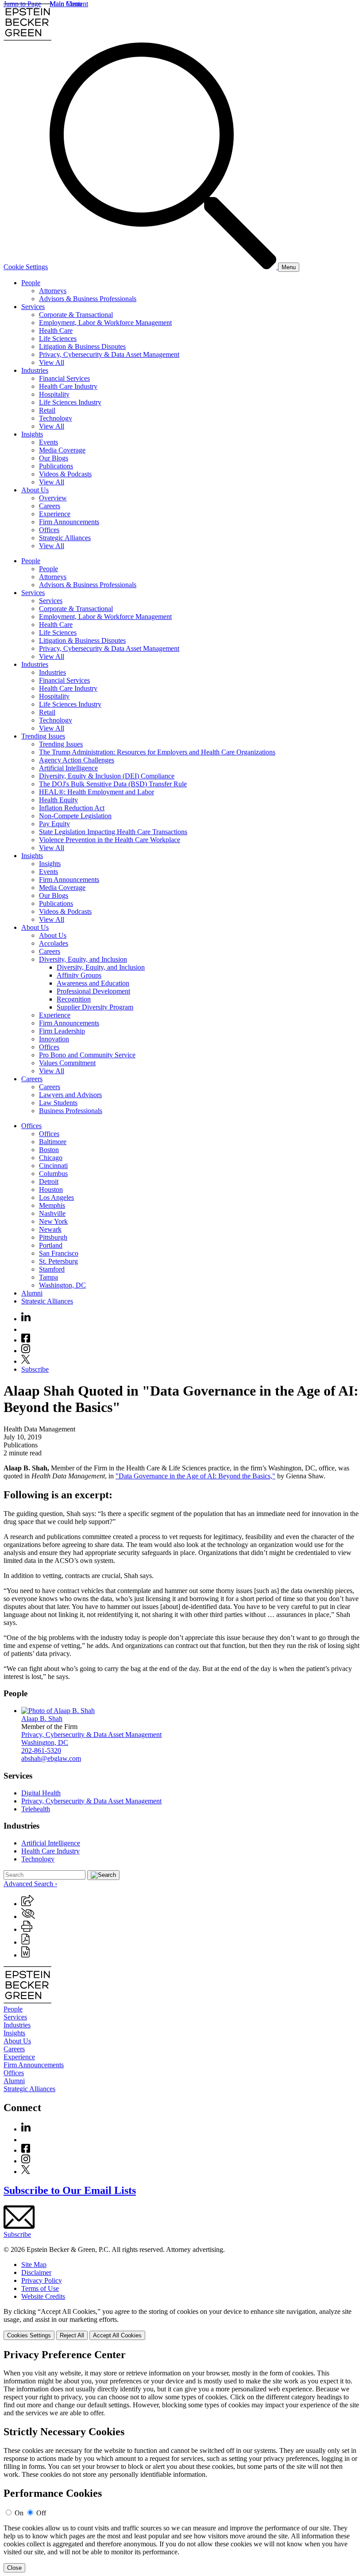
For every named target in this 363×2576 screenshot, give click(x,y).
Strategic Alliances (65, 538)
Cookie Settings (26, 267)
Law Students (58, 1103)
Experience (55, 514)
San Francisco (59, 1253)
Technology (56, 418)
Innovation (54, 1039)
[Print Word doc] (25, 1955)
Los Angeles (56, 1197)
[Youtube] (26, 1329)
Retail (47, 410)
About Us (35, 490)
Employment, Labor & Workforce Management (105, 323)
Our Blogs (54, 458)
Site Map (34, 2265)
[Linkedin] (26, 1319)
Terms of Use (40, 2288)
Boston (49, 1150)
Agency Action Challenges (77, 760)
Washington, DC (62, 1285)
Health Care (56, 331)
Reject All (72, 2335)
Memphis (52, 1205)
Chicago (51, 1158)
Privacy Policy (42, 2280)
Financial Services (64, 378)
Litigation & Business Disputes (82, 346)
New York (53, 1221)
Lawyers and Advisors (70, 1095)
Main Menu (66, 4)
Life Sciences (58, 338)
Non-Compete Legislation (75, 816)
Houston (51, 1189)
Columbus (53, 1174)
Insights (32, 434)
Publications (56, 466)
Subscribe (35, 1369)
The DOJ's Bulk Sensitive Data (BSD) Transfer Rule (113, 784)
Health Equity (58, 800)
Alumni (32, 1293)
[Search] (164, 267)
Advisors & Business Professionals (88, 299)
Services (33, 307)
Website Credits (43, 2296)
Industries (35, 370)
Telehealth (36, 1809)
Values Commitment (67, 1063)
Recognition (74, 999)
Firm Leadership (62, 1031)
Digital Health (41, 1793)
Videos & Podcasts (65, 474)
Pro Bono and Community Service (87, 1055)
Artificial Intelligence (68, 768)
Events (48, 442)
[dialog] (181, 2324)
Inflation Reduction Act (72, 808)
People (31, 283)
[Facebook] (26, 1340)
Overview (53, 498)
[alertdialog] (181, 2461)
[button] (27, 1904)
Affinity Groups (79, 975)
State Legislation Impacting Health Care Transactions (113, 832)
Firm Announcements (69, 522)
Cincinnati (53, 1166)
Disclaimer (36, 2272)
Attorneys (53, 291)
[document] (181, 2461)
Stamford (52, 1269)
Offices (49, 530)
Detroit (49, 1182)
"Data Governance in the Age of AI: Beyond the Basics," (195, 1476)
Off (41, 2513)
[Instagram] (26, 1351)
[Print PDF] (25, 1942)
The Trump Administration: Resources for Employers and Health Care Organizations (157, 752)
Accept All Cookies (117, 2335)
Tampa (48, 1277)
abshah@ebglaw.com (51, 1758)
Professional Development (93, 991)
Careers (50, 506)
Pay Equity (54, 824)
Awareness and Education (93, 983)
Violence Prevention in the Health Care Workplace (110, 840)
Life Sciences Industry (70, 402)
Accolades (54, 943)
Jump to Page (22, 4)
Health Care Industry (68, 386)
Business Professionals (71, 1111)
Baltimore (53, 1142)
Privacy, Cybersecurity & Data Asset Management (109, 354)
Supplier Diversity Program (95, 1007)
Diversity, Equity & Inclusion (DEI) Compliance (107, 776)
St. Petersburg (58, 1261)
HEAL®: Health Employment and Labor (97, 792)
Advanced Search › (30, 1884)
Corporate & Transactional (76, 315)
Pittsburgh (53, 1237)
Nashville (52, 1213)
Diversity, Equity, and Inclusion (83, 959)
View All (52, 362)
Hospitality (54, 394)
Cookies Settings (29, 2335)
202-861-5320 (41, 1750)
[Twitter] (26, 1361)
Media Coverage (62, 450)
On (19, 2513)
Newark (50, 1229)
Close (14, 2568)
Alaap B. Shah (42, 1719)
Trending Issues (43, 736)
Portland (51, 1245)
